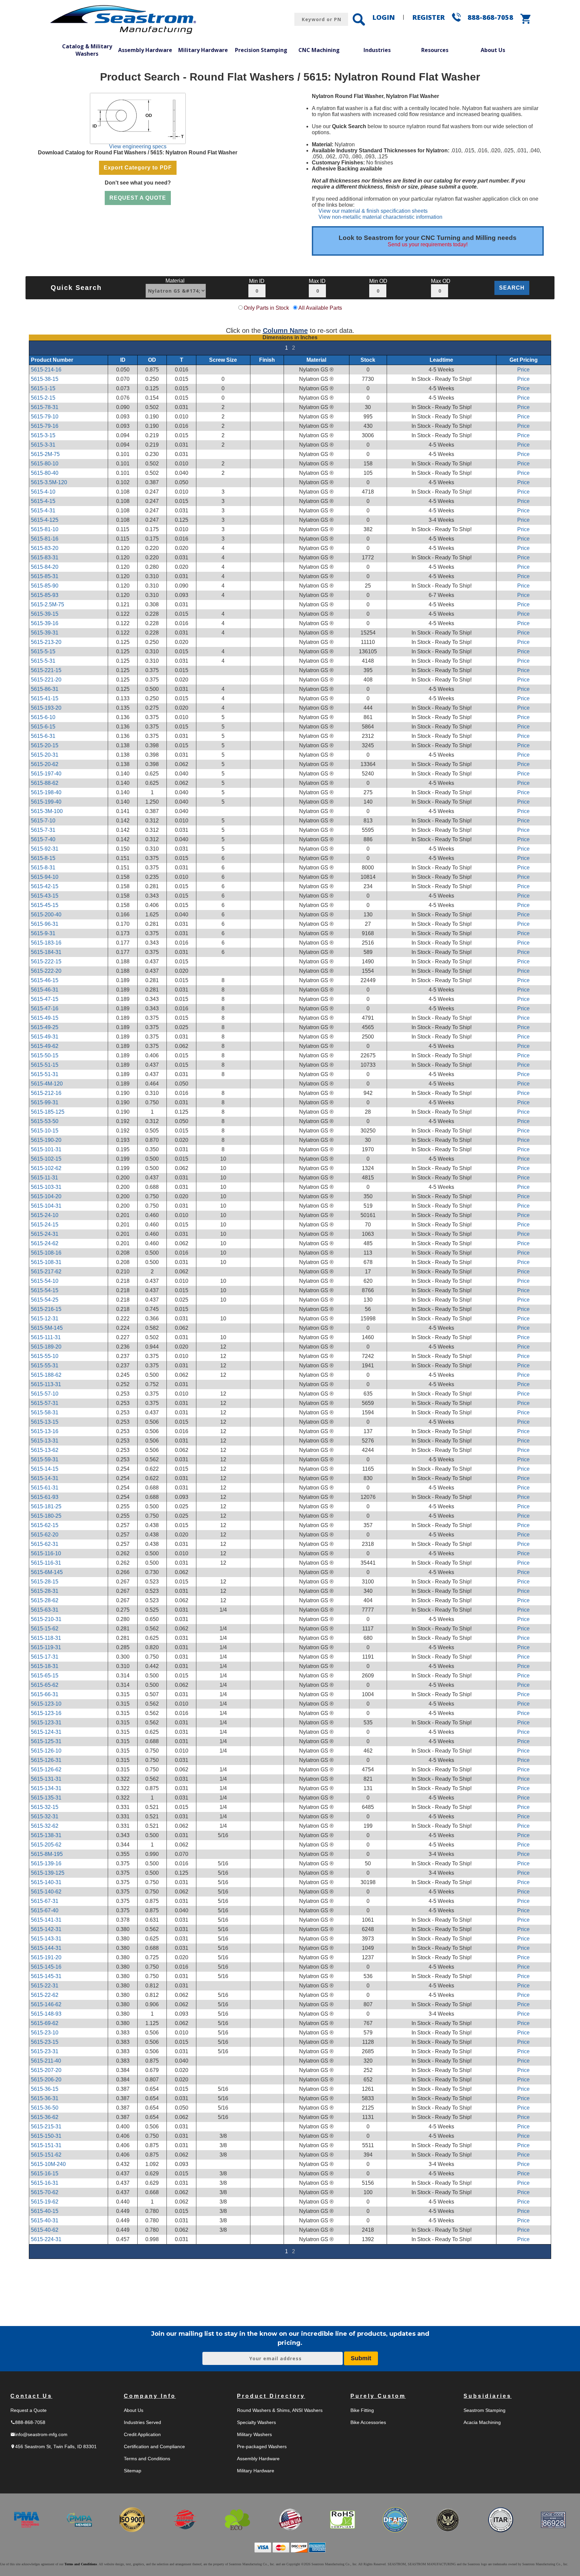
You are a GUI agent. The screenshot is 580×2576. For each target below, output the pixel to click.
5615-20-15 (45, 745)
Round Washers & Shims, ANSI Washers (280, 2410)
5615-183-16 (46, 943)
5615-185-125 (48, 1112)
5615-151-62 (46, 2155)
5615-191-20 (46, 1957)
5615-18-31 (45, 1666)
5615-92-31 (45, 849)
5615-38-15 (45, 379)
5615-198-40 (46, 792)
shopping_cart (526, 19)
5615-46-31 (45, 990)
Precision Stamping (261, 50)
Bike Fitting (362, 2410)
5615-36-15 (45, 2089)
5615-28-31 (45, 1591)
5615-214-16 (46, 370)
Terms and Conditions (147, 2459)
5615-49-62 (45, 1046)
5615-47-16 (45, 1008)
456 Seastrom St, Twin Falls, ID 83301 (54, 2446)
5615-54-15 (45, 1290)
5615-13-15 (45, 1422)
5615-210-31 (46, 1619)
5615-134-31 (46, 1788)
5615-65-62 (45, 1685)
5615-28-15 (45, 1582)
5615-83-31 (45, 558)
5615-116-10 (46, 1553)
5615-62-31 (45, 1544)
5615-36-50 (45, 2108)
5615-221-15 (46, 670)
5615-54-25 (45, 1300)
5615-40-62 (45, 2230)
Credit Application (142, 2434)
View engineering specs (138, 146)
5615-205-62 (46, 1845)
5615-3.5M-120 (49, 482)
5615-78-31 (45, 407)
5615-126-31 (46, 1760)
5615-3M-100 (47, 811)
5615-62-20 (45, 1535)
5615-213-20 (46, 642)
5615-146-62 (46, 2004)
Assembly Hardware (145, 50)
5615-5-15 (43, 651)
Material (316, 360)
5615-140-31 (46, 1882)
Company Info (150, 2396)
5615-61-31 (45, 1488)
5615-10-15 (45, 1131)
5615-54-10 (45, 1281)
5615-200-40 (46, 915)
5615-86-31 (45, 689)
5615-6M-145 (47, 1572)
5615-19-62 (45, 2202)
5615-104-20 (46, 1196)
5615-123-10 (46, 1704)
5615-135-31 (46, 1798)
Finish (267, 360)
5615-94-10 (45, 877)
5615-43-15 (45, 896)
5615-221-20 (46, 680)
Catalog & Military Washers (87, 50)
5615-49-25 (45, 1027)
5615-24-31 (45, 1234)
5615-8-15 (43, 858)
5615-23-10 (45, 2033)
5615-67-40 (45, 1910)
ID (123, 360)
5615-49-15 (45, 1018)
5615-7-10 (43, 821)
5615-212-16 (46, 1093)
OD (152, 360)
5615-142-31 (46, 1929)
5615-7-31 (43, 830)
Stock (368, 360)
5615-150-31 (46, 2136)
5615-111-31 (46, 1337)
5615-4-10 (43, 492)
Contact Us (31, 2396)
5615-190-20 (46, 1140)
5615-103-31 (46, 1187)
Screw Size (223, 360)
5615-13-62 (45, 1450)
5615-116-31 (46, 1563)
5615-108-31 (46, 1262)
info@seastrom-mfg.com (39, 2434)
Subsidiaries (488, 2396)
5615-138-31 (46, 1835)
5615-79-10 (45, 417)
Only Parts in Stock (266, 308)
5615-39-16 (45, 623)
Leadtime (441, 360)
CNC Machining (319, 50)
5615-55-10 (45, 1356)
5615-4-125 (45, 520)
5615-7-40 (43, 839)
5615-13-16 (45, 1431)
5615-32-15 (45, 1807)
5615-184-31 (46, 952)
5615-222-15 (46, 962)
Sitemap (133, 2471)
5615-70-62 (45, 2192)
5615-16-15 (45, 2174)
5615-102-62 (46, 1168)
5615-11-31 (44, 1178)
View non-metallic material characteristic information (380, 217)
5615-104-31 (46, 1206)
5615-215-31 (46, 2127)
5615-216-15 (46, 1309)
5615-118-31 (46, 1638)
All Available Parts (320, 308)
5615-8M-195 (47, 1854)
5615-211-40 (46, 2061)
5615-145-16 (46, 1967)
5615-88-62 (45, 783)
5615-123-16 (46, 1713)
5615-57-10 (45, 1394)
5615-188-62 (46, 1375)
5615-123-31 (46, 1723)
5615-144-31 (46, 1948)
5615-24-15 (45, 1225)
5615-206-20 (46, 2080)
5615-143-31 (46, 1939)
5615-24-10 (45, 1215)
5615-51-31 (45, 1074)
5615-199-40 (46, 802)
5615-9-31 (43, 933)
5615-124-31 (46, 1732)
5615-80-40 (45, 473)
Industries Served (142, 2422)
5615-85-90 (45, 586)
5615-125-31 (46, 1741)
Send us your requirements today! (428, 244)
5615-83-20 (45, 548)
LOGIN (383, 17)
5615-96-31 (45, 924)
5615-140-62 (46, 1892)
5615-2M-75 (45, 454)
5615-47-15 (45, 999)
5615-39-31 (45, 633)
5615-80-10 (45, 464)
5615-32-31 (45, 1816)
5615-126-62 (46, 1770)
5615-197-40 (46, 774)
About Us (493, 50)
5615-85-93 (45, 595)
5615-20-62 (45, 764)
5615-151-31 (46, 2145)
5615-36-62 (45, 2117)
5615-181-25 (46, 1506)
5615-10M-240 (48, 2164)
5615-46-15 (45, 980)
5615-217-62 (46, 1272)
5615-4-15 (43, 501)
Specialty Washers (256, 2422)
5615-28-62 (45, 1600)
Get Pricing (524, 360)
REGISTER (428, 17)
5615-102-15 (46, 1159)
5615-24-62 (45, 1243)
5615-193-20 (46, 708)
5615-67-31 (45, 1901)
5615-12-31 (45, 1319)
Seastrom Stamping (485, 2410)
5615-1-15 (43, 388)
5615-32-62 (45, 1826)
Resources (435, 50)
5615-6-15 (43, 727)
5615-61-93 (45, 1497)
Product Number (52, 360)
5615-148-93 (46, 2014)
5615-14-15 (45, 1469)
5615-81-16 (45, 539)
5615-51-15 (45, 1065)
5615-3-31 (43, 445)
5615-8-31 (43, 868)
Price (523, 370)
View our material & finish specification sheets (373, 211)
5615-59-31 (45, 1459)
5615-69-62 (45, 2023)
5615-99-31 (45, 1102)
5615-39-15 (45, 614)
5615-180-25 (46, 1516)
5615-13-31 (45, 1441)
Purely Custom (378, 2396)
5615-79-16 (45, 426)
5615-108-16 (46, 1253)
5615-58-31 (45, 1412)
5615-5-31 (43, 661)
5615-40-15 (45, 2211)
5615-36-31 (45, 2098)
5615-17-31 (45, 1657)
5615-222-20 (46, 971)
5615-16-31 (45, 2183)
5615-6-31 (43, 736)
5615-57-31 (45, 1403)
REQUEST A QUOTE (138, 198)
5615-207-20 (46, 2070)
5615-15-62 (45, 1629)
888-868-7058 (490, 17)
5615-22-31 (45, 1986)
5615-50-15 (45, 1055)
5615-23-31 (45, 2051)
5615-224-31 (46, 2239)
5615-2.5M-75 (47, 604)
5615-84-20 (45, 567)
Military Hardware (203, 50)
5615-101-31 (46, 1149)
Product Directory (271, 2396)
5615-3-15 (43, 435)
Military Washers (254, 2434)
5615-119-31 (46, 1647)
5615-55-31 (45, 1366)
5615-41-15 (45, 698)
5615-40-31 (45, 2220)
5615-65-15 (45, 1676)
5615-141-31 (46, 1920)
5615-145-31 (46, 1976)
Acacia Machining (482, 2422)
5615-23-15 (45, 2042)
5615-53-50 (45, 1121)
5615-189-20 (46, 1347)
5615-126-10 (46, 1751)
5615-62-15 (45, 1525)
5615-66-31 (45, 1694)
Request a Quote (29, 2410)
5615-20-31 (45, 755)
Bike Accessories (368, 2422)
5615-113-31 (46, 1384)
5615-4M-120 (47, 1084)
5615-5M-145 (47, 1328)
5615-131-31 (46, 1779)
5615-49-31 (45, 1037)
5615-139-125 (48, 1873)
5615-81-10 (45, 529)
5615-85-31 (45, 576)
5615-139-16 (46, 1863)
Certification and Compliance (154, 2446)
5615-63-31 (45, 1610)
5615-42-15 (45, 886)
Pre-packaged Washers (262, 2446)
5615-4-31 (43, 511)
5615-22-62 (45, 1995)
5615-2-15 (43, 398)
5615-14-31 (45, 1478)
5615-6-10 (43, 717)
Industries (377, 50)
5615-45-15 (45, 905)
